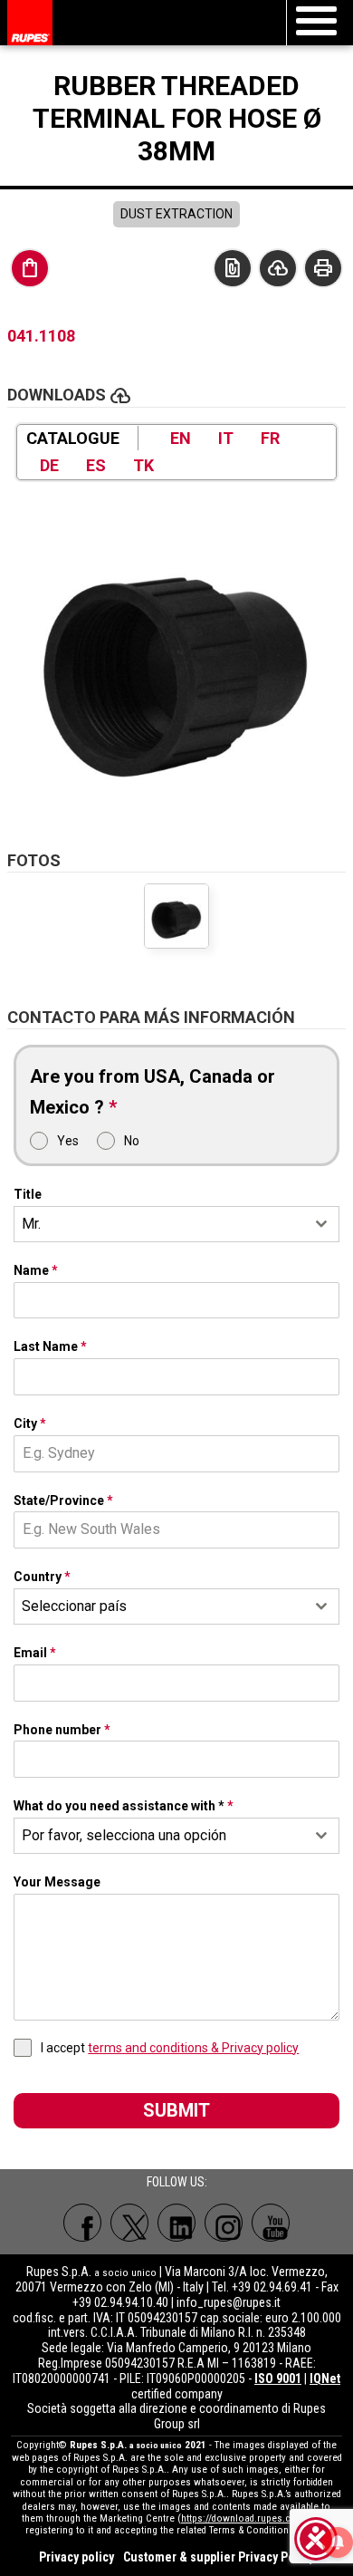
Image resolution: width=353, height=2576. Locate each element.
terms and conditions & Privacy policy (193, 2048)
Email (35, 1653)
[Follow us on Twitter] (129, 2223)
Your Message (57, 1882)
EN (181, 438)
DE (49, 465)
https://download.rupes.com (243, 2518)
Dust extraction (176, 214)
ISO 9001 (278, 2378)
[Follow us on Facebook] (82, 2223)
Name (36, 1270)
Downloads (278, 268)
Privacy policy (76, 2557)
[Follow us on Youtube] (271, 2223)
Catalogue (73, 438)
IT (226, 438)
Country (42, 1577)
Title (28, 1194)
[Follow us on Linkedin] (176, 2223)
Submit (176, 2110)
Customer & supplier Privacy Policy (219, 2557)
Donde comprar (30, 268)
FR (270, 438)
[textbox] (159, 1606)
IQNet (325, 2378)
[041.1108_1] (176, 656)
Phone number (62, 1730)
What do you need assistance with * (124, 1806)
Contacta (233, 268)
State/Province (63, 1500)
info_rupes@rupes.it (229, 2302)
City (30, 1423)
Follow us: (177, 2182)
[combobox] (176, 1224)
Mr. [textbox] (31, 1224)
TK (143, 465)
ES (96, 465)
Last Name (50, 1346)
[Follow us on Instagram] (224, 2223)
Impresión (323, 268)
